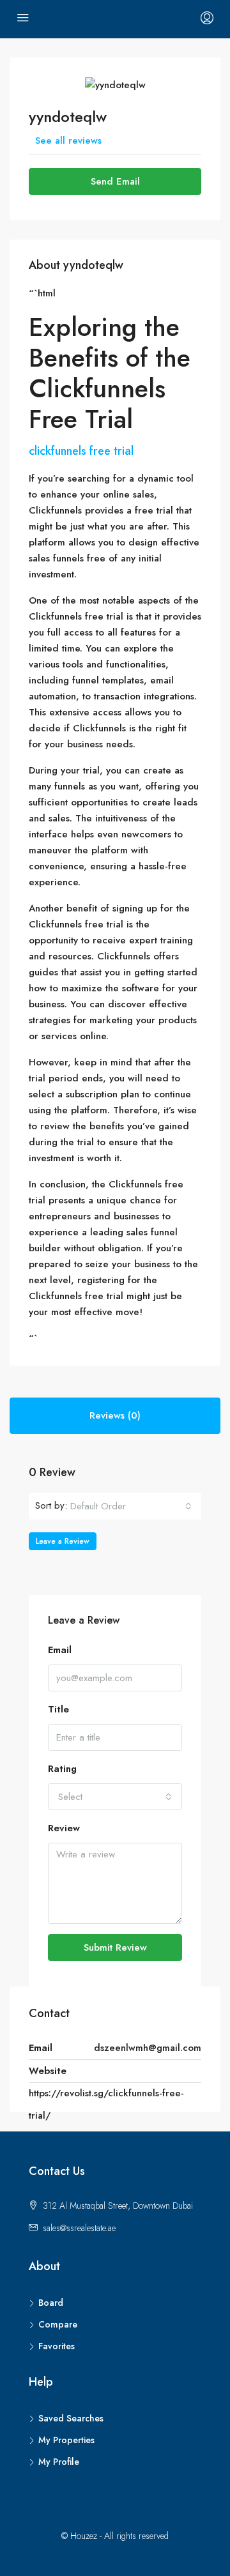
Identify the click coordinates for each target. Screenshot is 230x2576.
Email (60, 1650)
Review (64, 1828)
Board (51, 2303)
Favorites (57, 2346)
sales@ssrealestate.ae (79, 2228)
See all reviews (68, 141)
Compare (58, 2324)
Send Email (115, 181)
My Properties (66, 2440)
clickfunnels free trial (81, 451)
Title (58, 1709)
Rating (62, 1769)
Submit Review (115, 1947)
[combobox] (131, 1506)
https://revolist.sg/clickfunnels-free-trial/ (106, 2104)
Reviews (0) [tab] (115, 1415)
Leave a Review (63, 1541)
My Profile (59, 2462)
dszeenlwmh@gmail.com (148, 2048)
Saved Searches (71, 2418)
